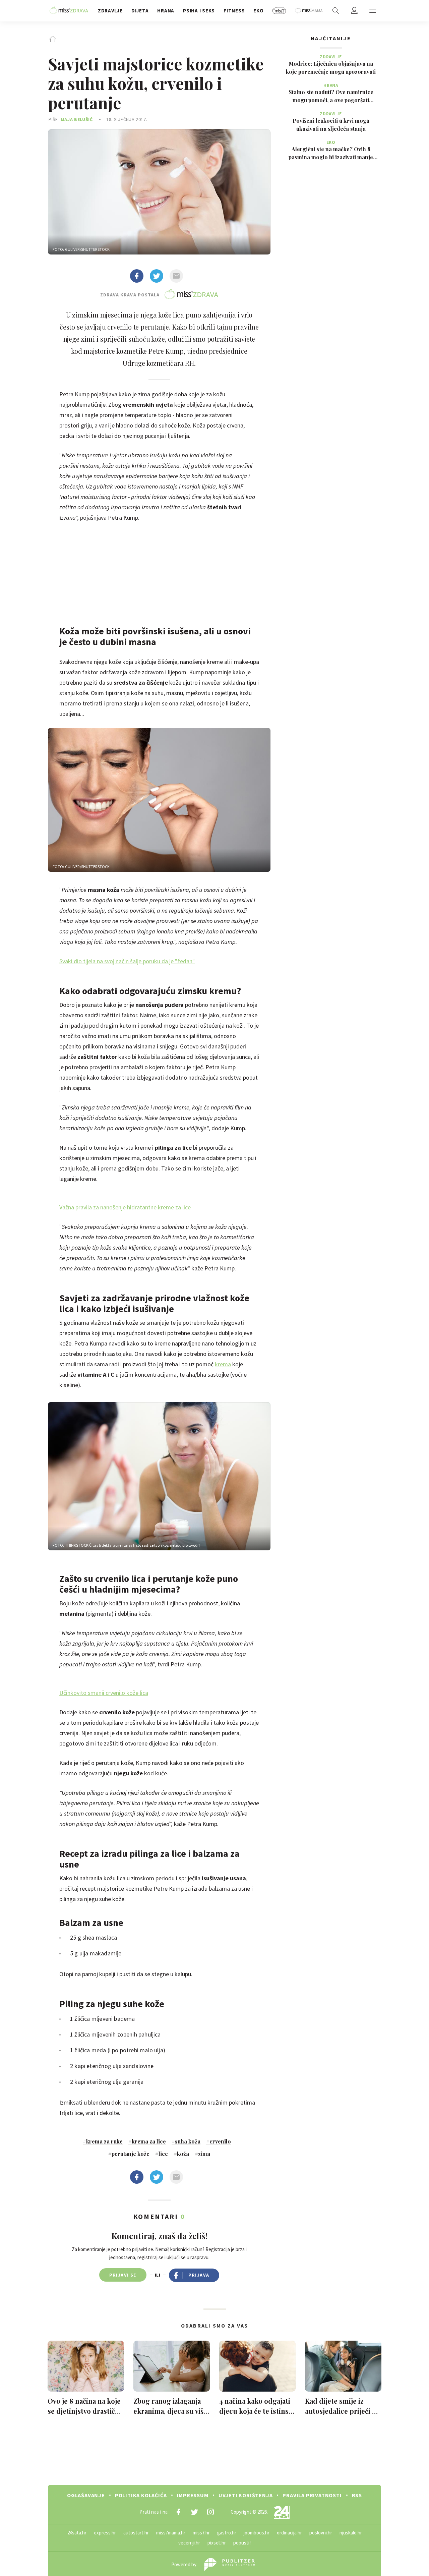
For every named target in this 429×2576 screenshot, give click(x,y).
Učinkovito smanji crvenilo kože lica (104, 1693)
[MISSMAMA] (309, 11)
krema (223, 1364)
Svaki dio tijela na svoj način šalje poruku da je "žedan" (127, 961)
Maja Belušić (77, 119)
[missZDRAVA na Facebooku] (178, 2512)
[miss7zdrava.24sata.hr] (69, 11)
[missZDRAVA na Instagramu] (210, 2512)
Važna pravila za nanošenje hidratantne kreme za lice (125, 1207)
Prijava (199, 2275)
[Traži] (336, 11)
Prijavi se (123, 2275)
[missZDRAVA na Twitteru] (194, 2512)
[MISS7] (279, 11)
